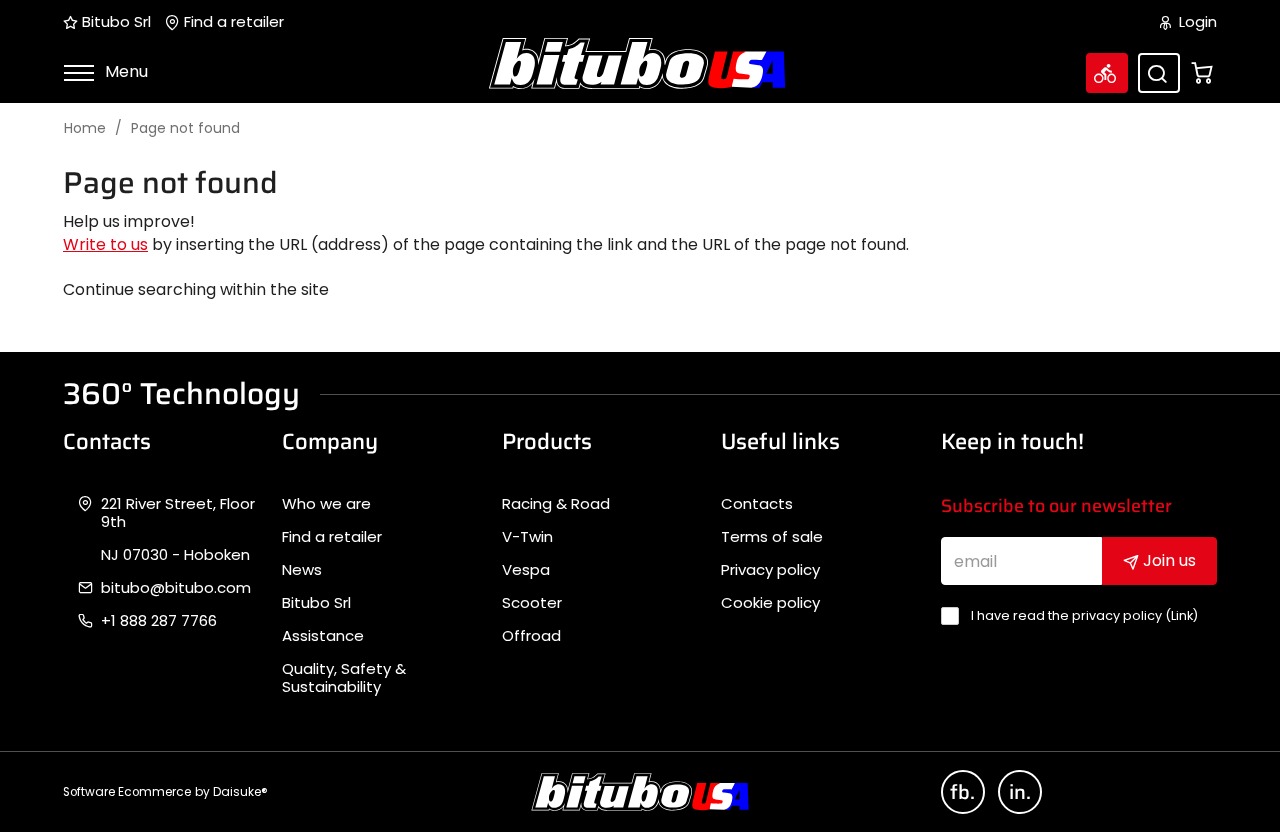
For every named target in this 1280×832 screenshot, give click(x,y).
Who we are (326, 504)
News (302, 570)
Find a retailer (232, 22)
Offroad (531, 636)
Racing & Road (556, 504)
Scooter (532, 603)
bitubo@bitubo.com (176, 588)
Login (1196, 22)
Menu (124, 71)
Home (85, 128)
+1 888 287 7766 (159, 621)
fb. (962, 792)
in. (1020, 792)
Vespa (526, 570)
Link (1182, 615)
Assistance (323, 636)
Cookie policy (770, 603)
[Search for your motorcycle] (1107, 73)
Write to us (105, 244)
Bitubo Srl (114, 22)
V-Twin (527, 537)
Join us (1167, 560)
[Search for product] (1159, 73)
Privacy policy (770, 570)
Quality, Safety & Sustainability (344, 678)
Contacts (757, 504)
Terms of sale (772, 537)
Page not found (185, 128)
